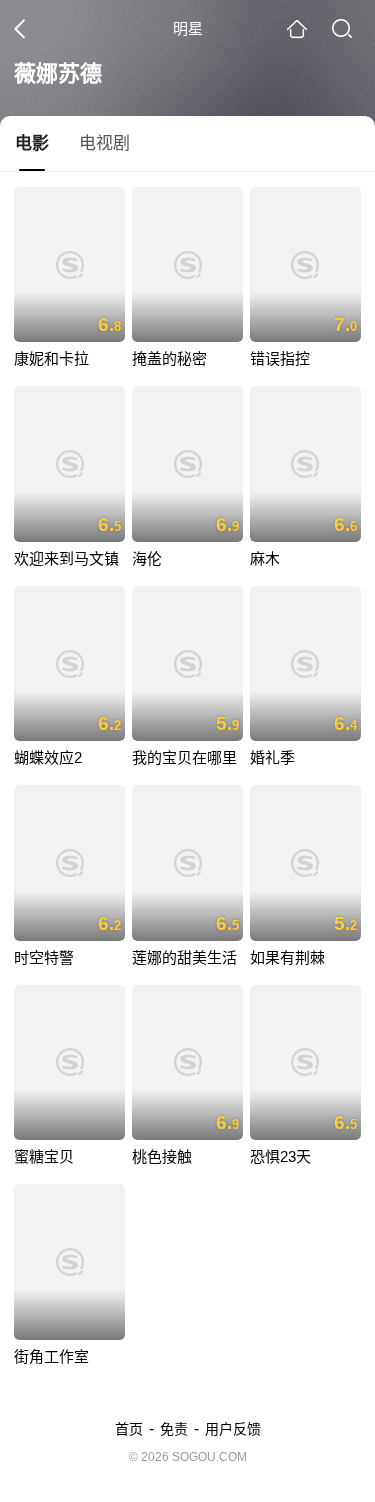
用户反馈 (233, 1429)
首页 (129, 1429)
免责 (174, 1429)
